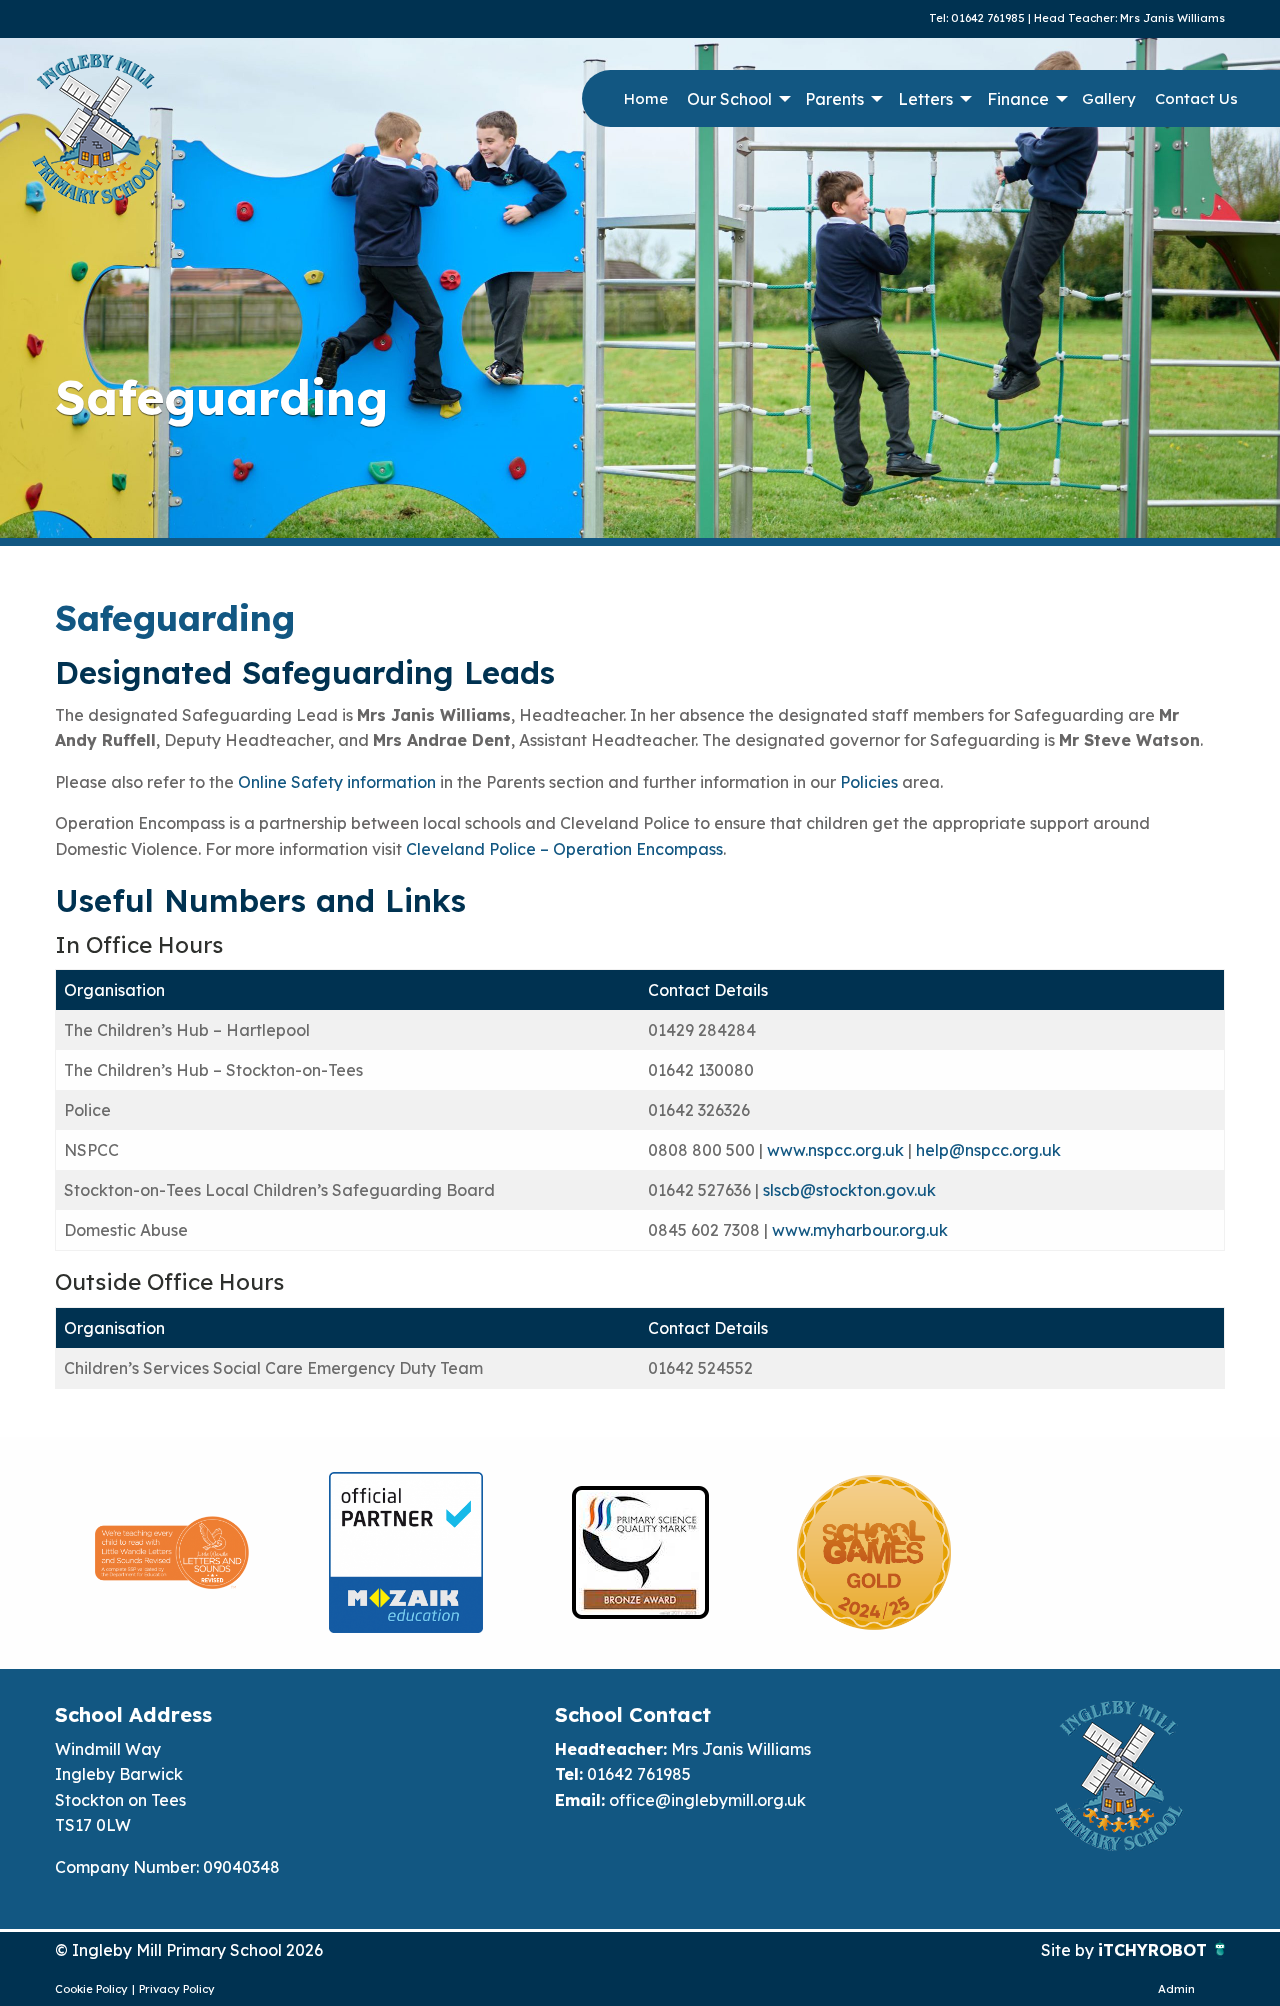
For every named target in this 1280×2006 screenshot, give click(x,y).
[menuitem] (645, 99)
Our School (729, 99)
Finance (1018, 99)
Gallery (1109, 98)
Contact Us (1196, 98)
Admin (1176, 1989)
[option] (172, 1553)
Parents (834, 99)
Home (646, 98)
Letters (925, 99)
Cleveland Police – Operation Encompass (564, 849)
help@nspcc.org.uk (988, 1150)
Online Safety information (337, 782)
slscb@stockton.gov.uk (849, 1190)
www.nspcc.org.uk (835, 1150)
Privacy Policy (177, 1989)
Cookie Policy (91, 1989)
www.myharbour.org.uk (860, 1230)
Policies (869, 782)
